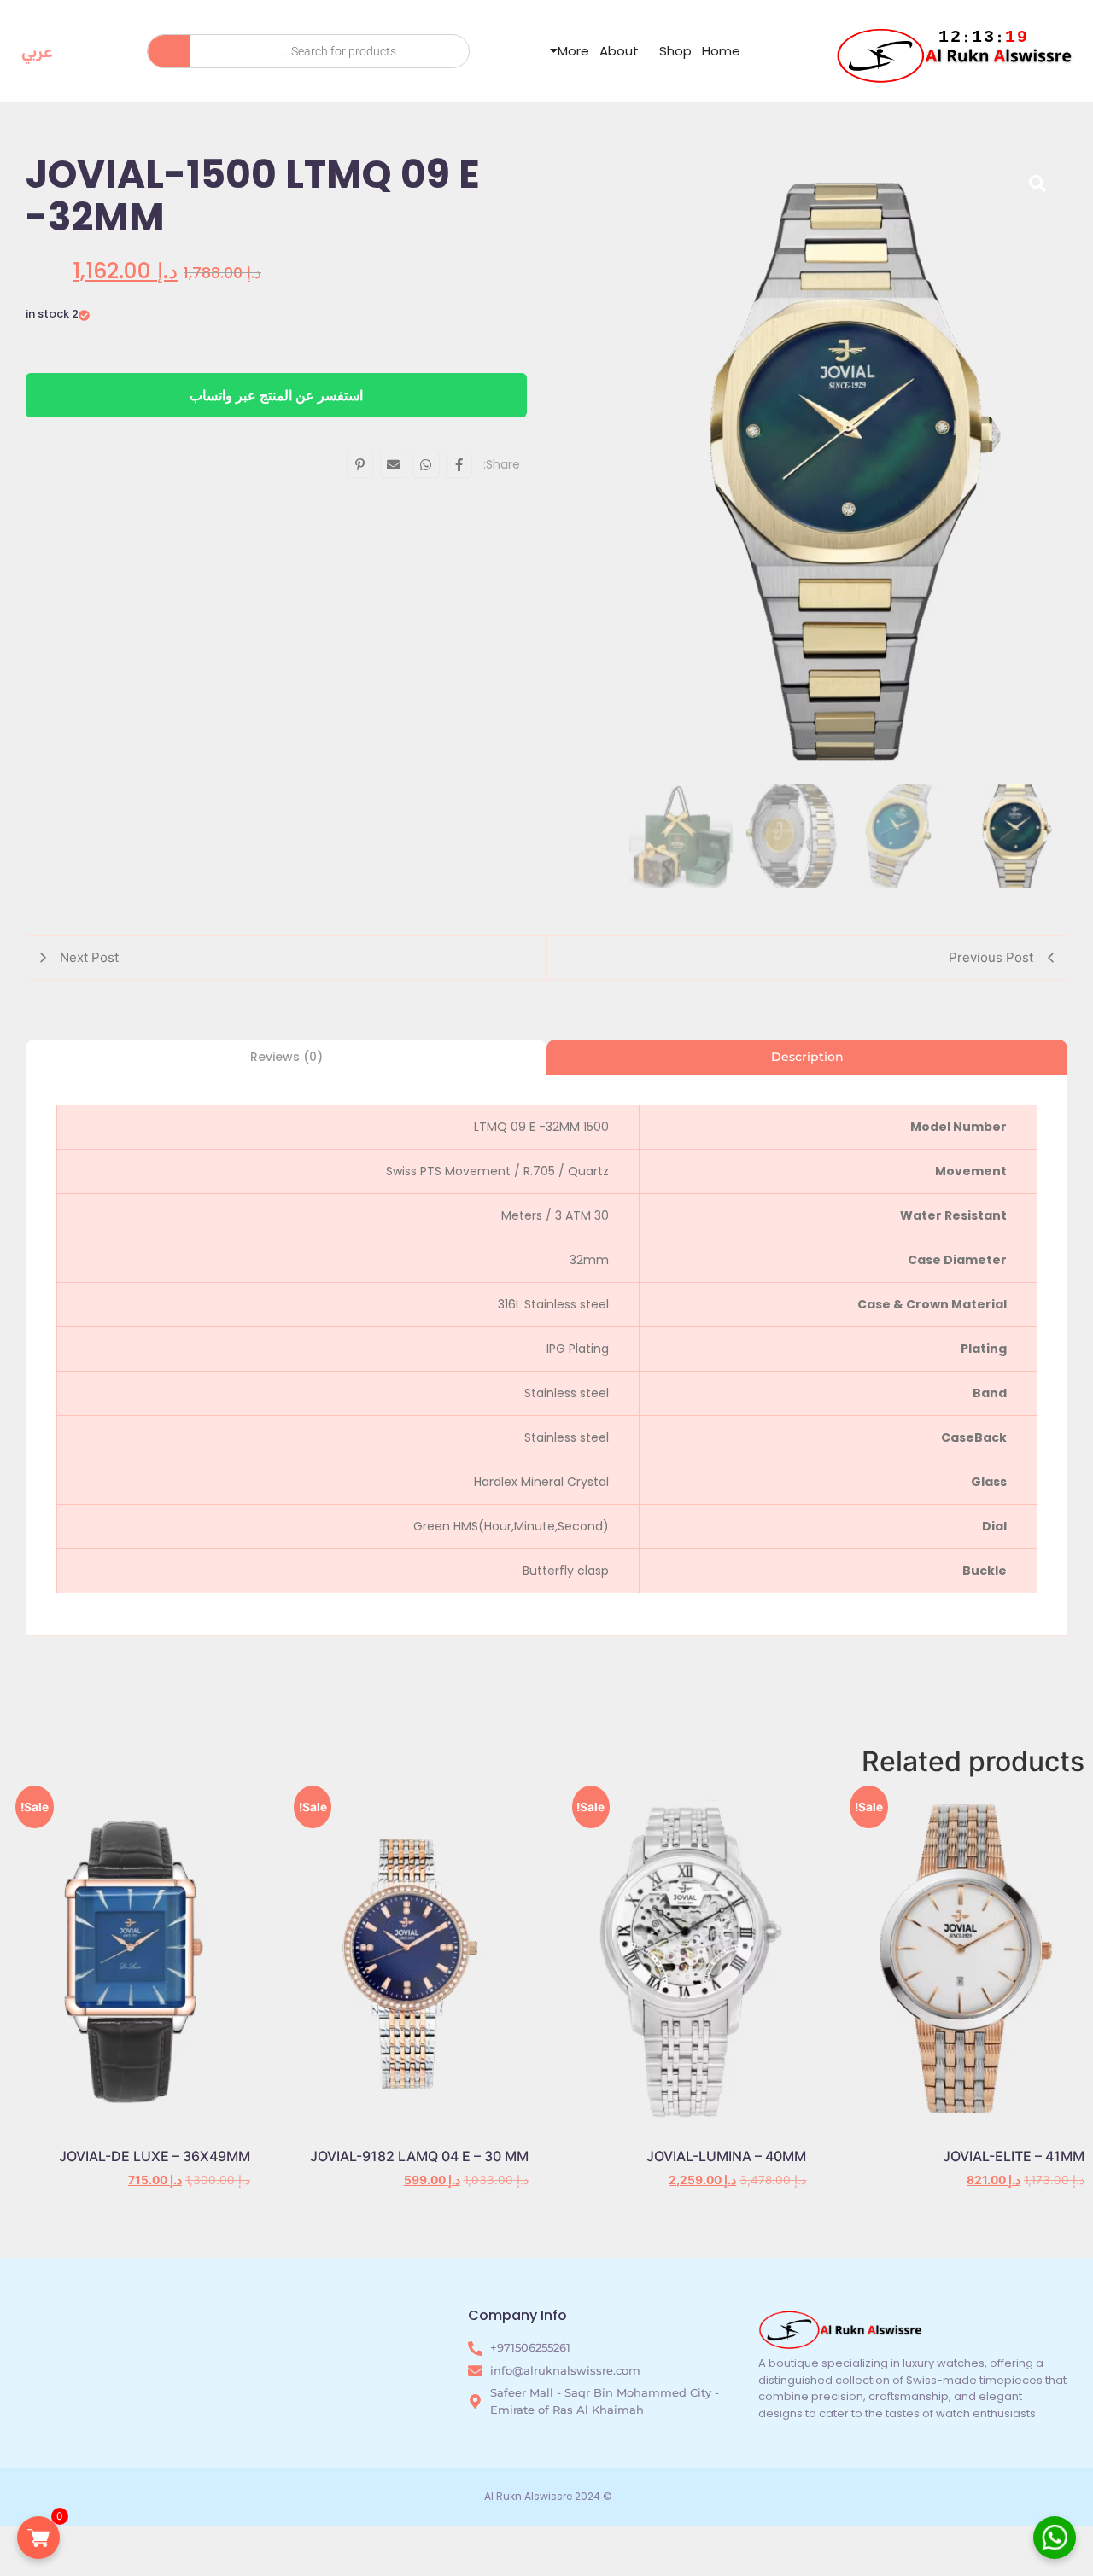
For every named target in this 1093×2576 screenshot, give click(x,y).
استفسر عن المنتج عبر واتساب (276, 395)
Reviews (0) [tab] (286, 1057)
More (573, 51)
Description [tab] (807, 1057)
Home (721, 51)
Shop (675, 51)
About (619, 51)
